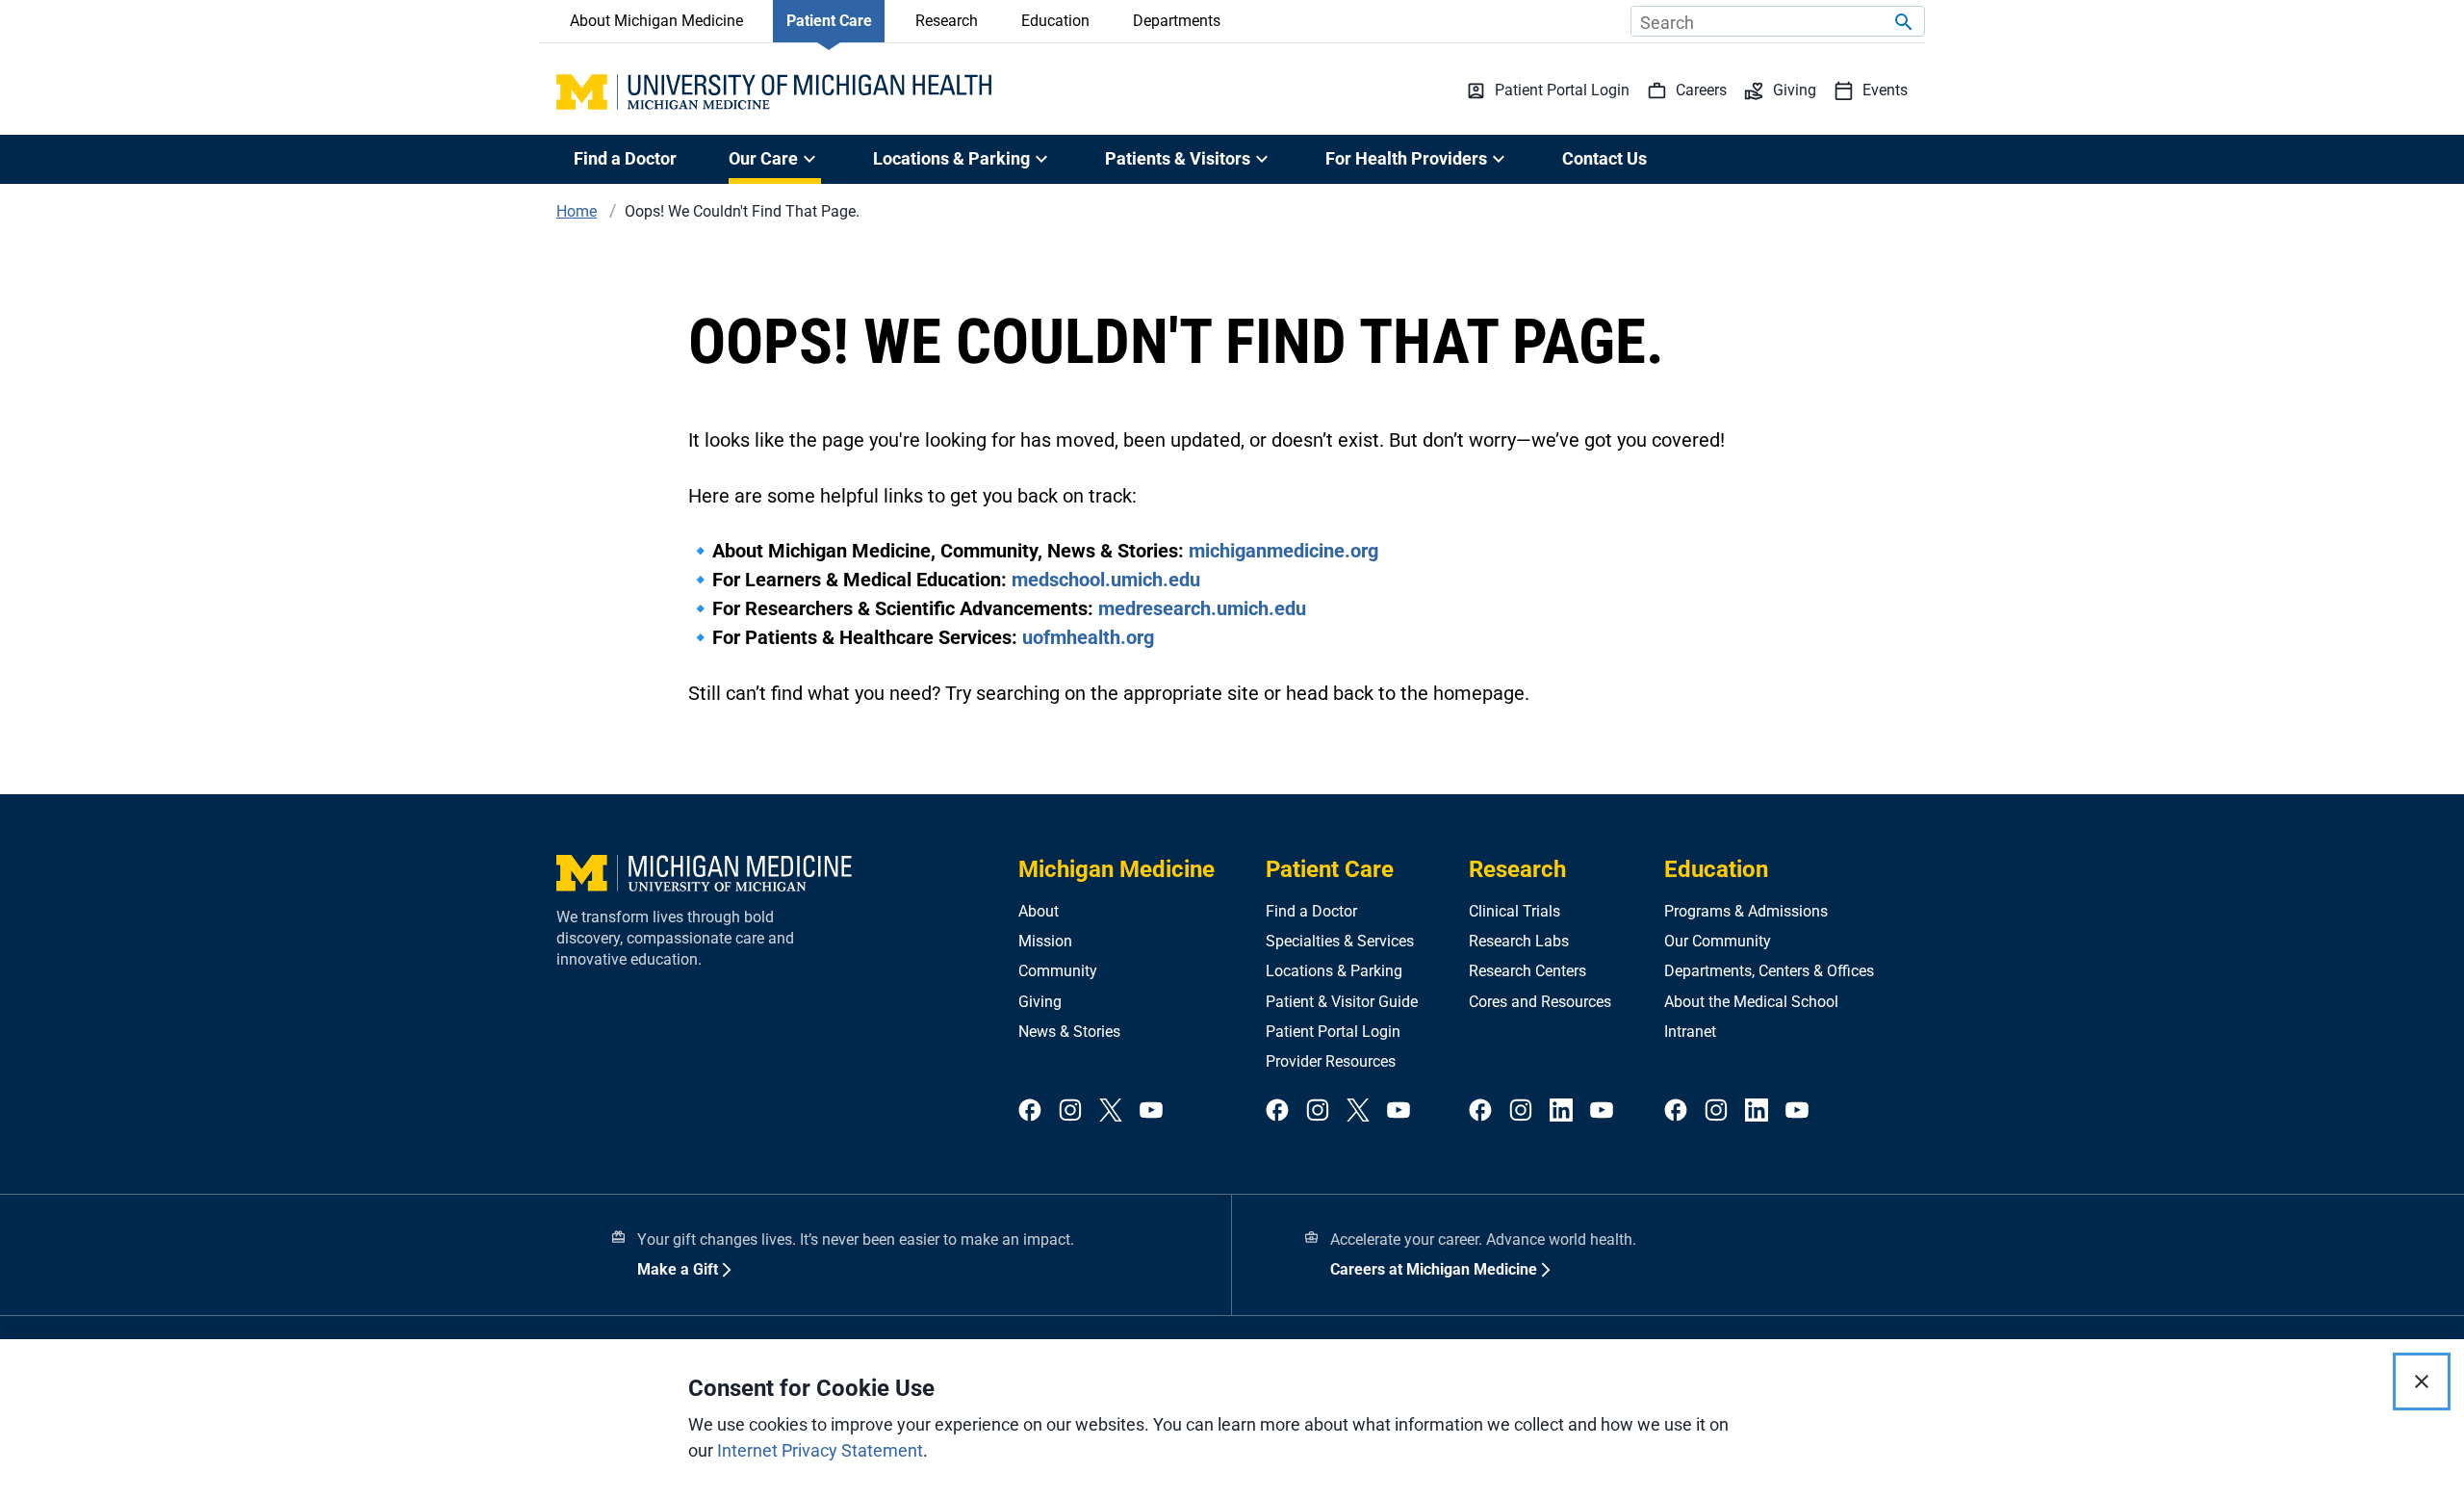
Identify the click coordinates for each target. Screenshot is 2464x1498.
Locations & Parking (1334, 971)
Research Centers (1527, 971)
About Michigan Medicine (656, 21)
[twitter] (1111, 1111)
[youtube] (1151, 1111)
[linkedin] (1561, 1111)
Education (1055, 21)
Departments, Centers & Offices (1769, 971)
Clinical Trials (1514, 911)
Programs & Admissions (1746, 911)
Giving (1040, 1002)
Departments (1177, 21)
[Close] (2422, 1382)
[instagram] (1070, 1111)
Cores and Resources (1540, 1002)
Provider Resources (1331, 1061)
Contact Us (1604, 158)
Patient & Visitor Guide (1342, 1002)
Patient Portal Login (1333, 1032)
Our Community (1718, 941)
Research (947, 21)
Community (1058, 971)
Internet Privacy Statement (820, 1450)
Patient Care (829, 21)
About (1039, 911)
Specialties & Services (1340, 941)
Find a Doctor (625, 158)
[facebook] (1030, 1111)
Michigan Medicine (1116, 869)
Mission (1045, 941)
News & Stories (1069, 1032)
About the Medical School (1751, 1002)
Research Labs (1519, 941)
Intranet (1690, 1032)
